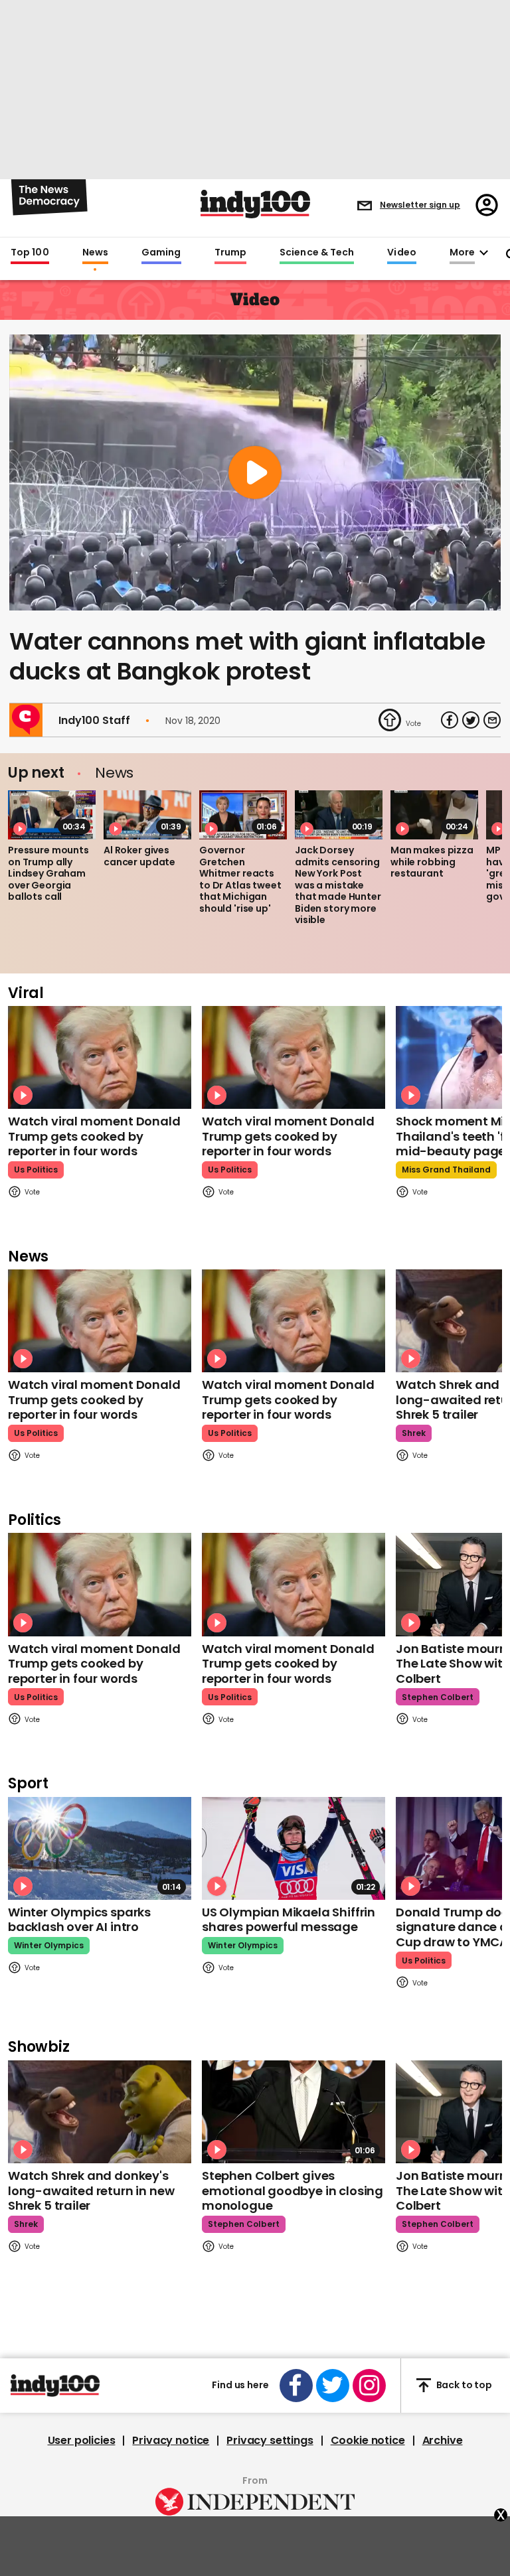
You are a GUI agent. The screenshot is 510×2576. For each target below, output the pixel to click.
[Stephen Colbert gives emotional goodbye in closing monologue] (294, 2112)
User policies (82, 2441)
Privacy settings (270, 2441)
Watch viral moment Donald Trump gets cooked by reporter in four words (94, 1136)
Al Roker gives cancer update (139, 856)
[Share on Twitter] (471, 720)
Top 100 (30, 253)
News (95, 253)
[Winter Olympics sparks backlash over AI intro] (100, 1848)
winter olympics (49, 1945)
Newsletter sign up (420, 205)
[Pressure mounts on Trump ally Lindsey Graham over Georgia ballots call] (52, 815)
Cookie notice (368, 2441)
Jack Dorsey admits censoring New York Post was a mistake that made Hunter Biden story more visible (338, 885)
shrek (414, 1433)
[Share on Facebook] (450, 720)
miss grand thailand (446, 1170)
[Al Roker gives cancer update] (147, 815)
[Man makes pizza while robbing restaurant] (434, 815)
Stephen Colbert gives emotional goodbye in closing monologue (293, 2190)
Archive (443, 2441)
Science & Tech (317, 253)
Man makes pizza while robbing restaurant (432, 862)
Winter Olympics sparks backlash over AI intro (79, 1920)
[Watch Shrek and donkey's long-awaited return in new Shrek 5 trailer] (100, 2112)
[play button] (255, 472)
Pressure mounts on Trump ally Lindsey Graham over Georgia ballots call (48, 873)
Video (401, 253)
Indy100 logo (255, 204)
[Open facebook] (296, 2386)
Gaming (161, 253)
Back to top (464, 2385)
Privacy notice (171, 2441)
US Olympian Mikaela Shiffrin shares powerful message (289, 1920)
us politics (36, 1170)
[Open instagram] (369, 2386)
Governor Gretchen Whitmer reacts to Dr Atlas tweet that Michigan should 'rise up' (240, 879)
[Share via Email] (492, 720)
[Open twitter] (333, 2386)
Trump (230, 253)
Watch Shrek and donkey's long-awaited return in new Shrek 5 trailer (91, 2190)
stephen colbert (438, 1697)
